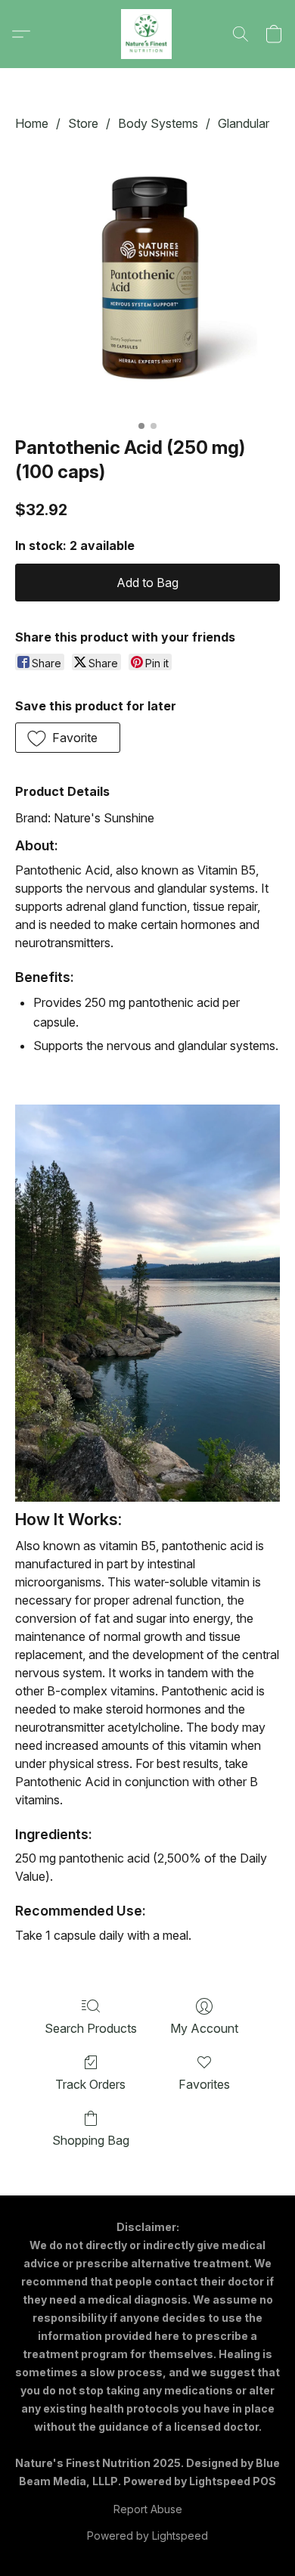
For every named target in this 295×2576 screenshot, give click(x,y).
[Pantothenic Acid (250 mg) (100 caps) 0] (147, 281)
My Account (204, 2028)
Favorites (204, 2084)
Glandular (244, 123)
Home (32, 123)
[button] (147, 34)
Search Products (91, 2028)
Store (83, 123)
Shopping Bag (91, 2140)
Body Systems (158, 123)
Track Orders (90, 2084)
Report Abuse (148, 2509)
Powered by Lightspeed (147, 2536)
